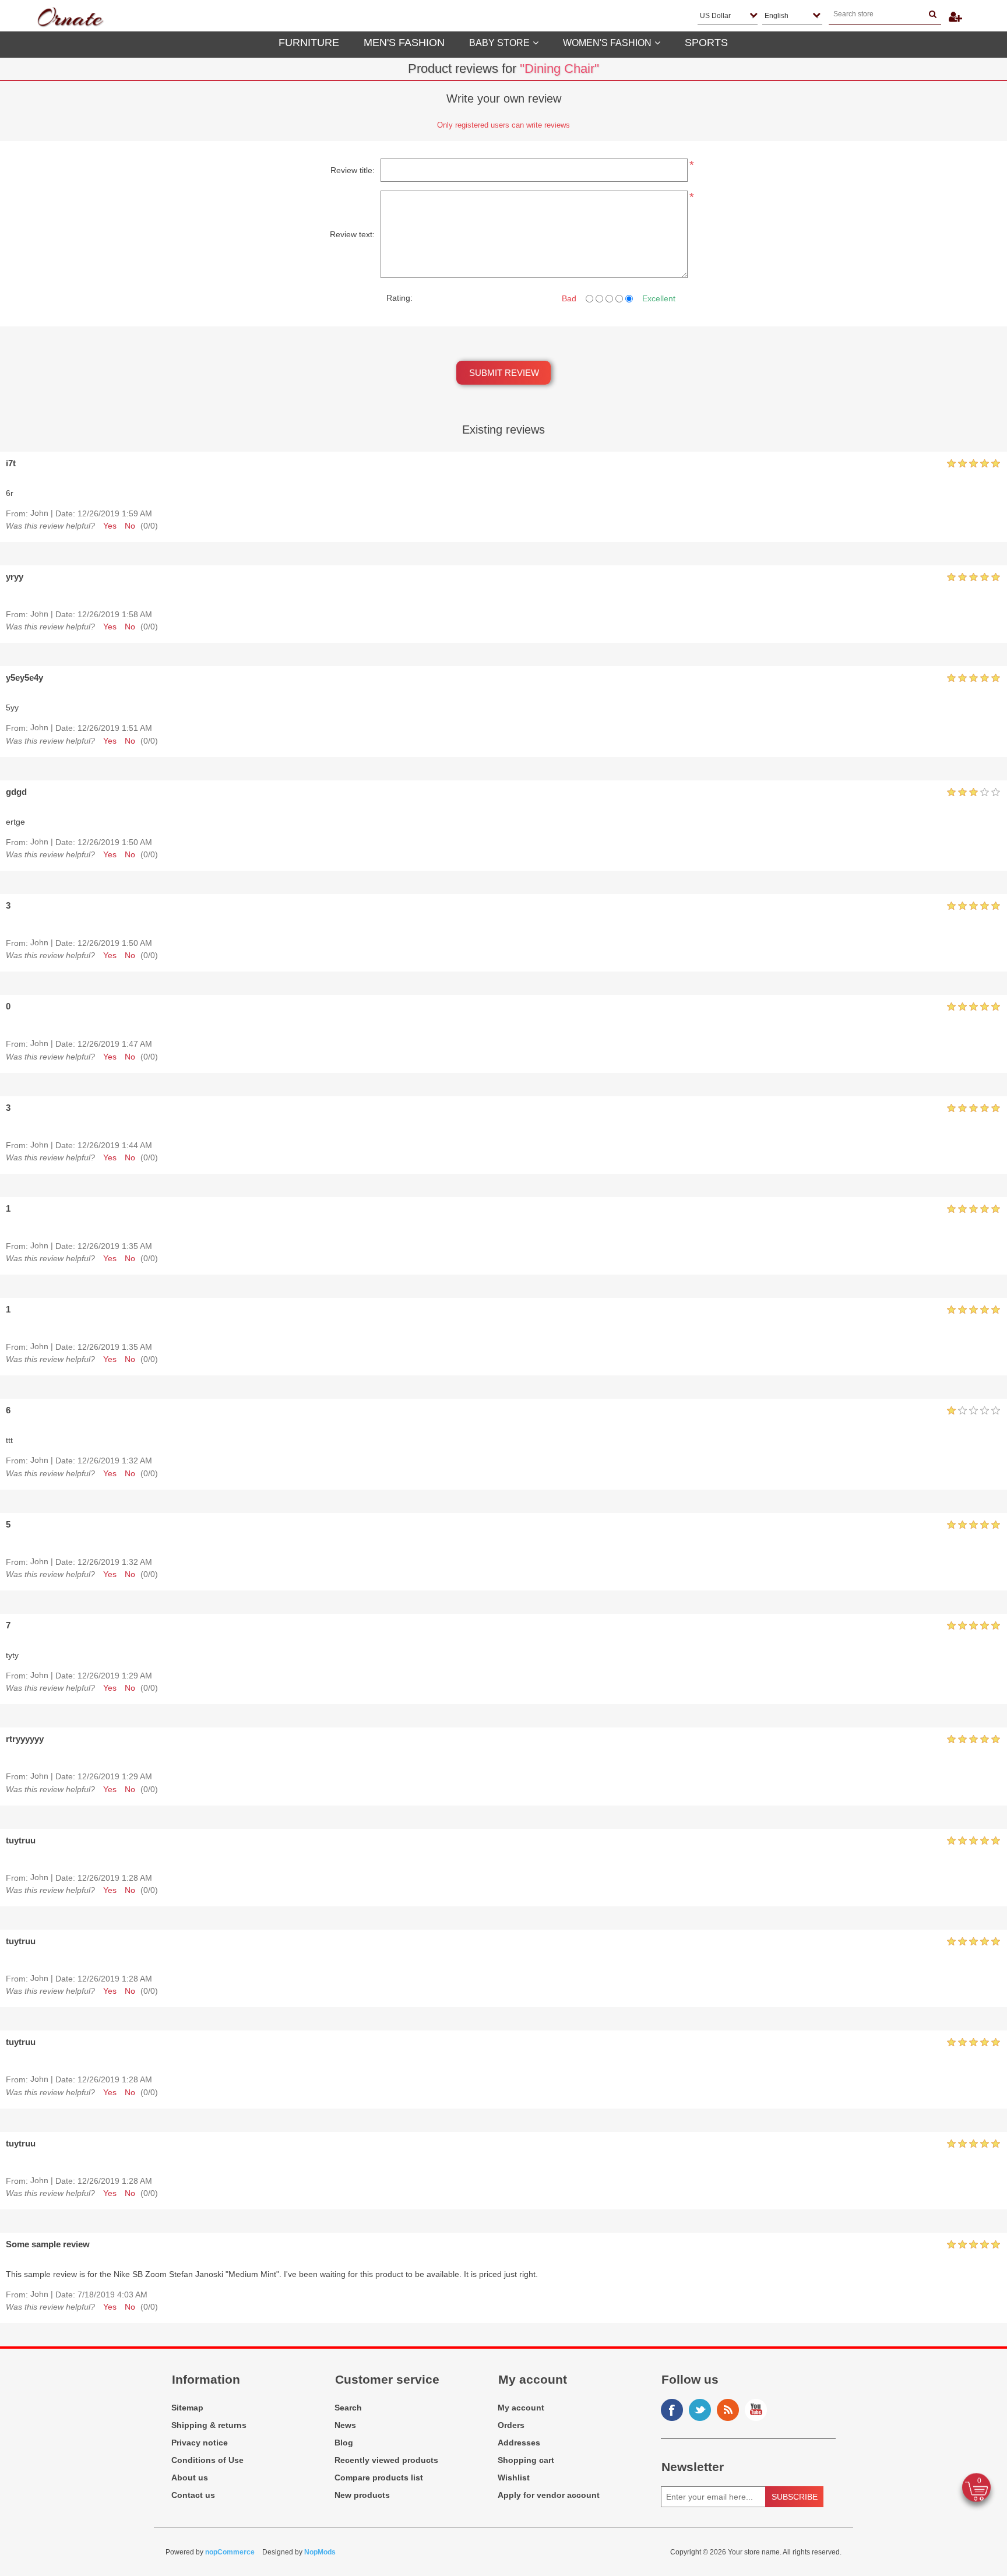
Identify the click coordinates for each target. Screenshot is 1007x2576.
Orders (511, 2425)
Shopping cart (526, 2460)
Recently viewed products (386, 2460)
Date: (65, 513)
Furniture (309, 43)
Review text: (352, 234)
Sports (706, 43)
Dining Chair (559, 68)
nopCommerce (230, 2552)
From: (17, 513)
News (345, 2425)
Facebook (672, 2410)
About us (190, 2478)
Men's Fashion (404, 43)
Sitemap (187, 2408)
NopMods (320, 2552)
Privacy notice (200, 2443)
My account (521, 2408)
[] (933, 14)
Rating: (399, 298)
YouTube (756, 2410)
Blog (344, 2443)
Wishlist (514, 2478)
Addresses (519, 2443)
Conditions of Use (207, 2460)
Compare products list (379, 2478)
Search (348, 2408)
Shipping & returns (209, 2425)
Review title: (353, 170)
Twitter (700, 2410)
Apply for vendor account (549, 2495)
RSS (728, 2410)
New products (362, 2495)
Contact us (193, 2495)
